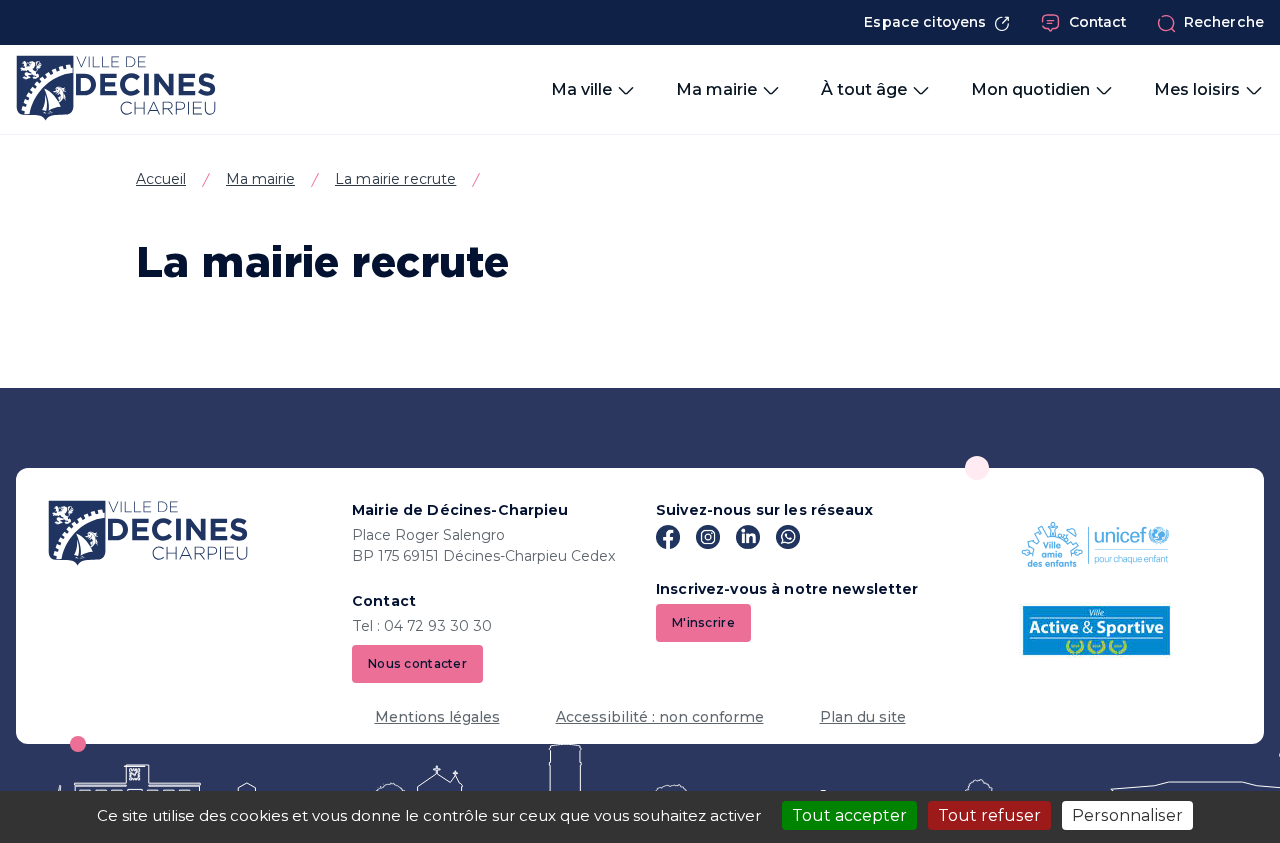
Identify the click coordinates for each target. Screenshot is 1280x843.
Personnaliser (1127, 815)
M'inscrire (703, 622)
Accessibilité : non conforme (660, 717)
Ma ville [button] (581, 89)
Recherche (1224, 22)
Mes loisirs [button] (1197, 89)
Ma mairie (260, 179)
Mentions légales (437, 717)
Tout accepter (849, 815)
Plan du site (863, 717)
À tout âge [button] (864, 89)
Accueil (161, 179)
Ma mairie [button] (716, 89)
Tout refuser (989, 815)
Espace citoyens (925, 22)
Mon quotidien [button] (1030, 89)
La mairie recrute (395, 179)
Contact (1098, 22)
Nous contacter (417, 663)
